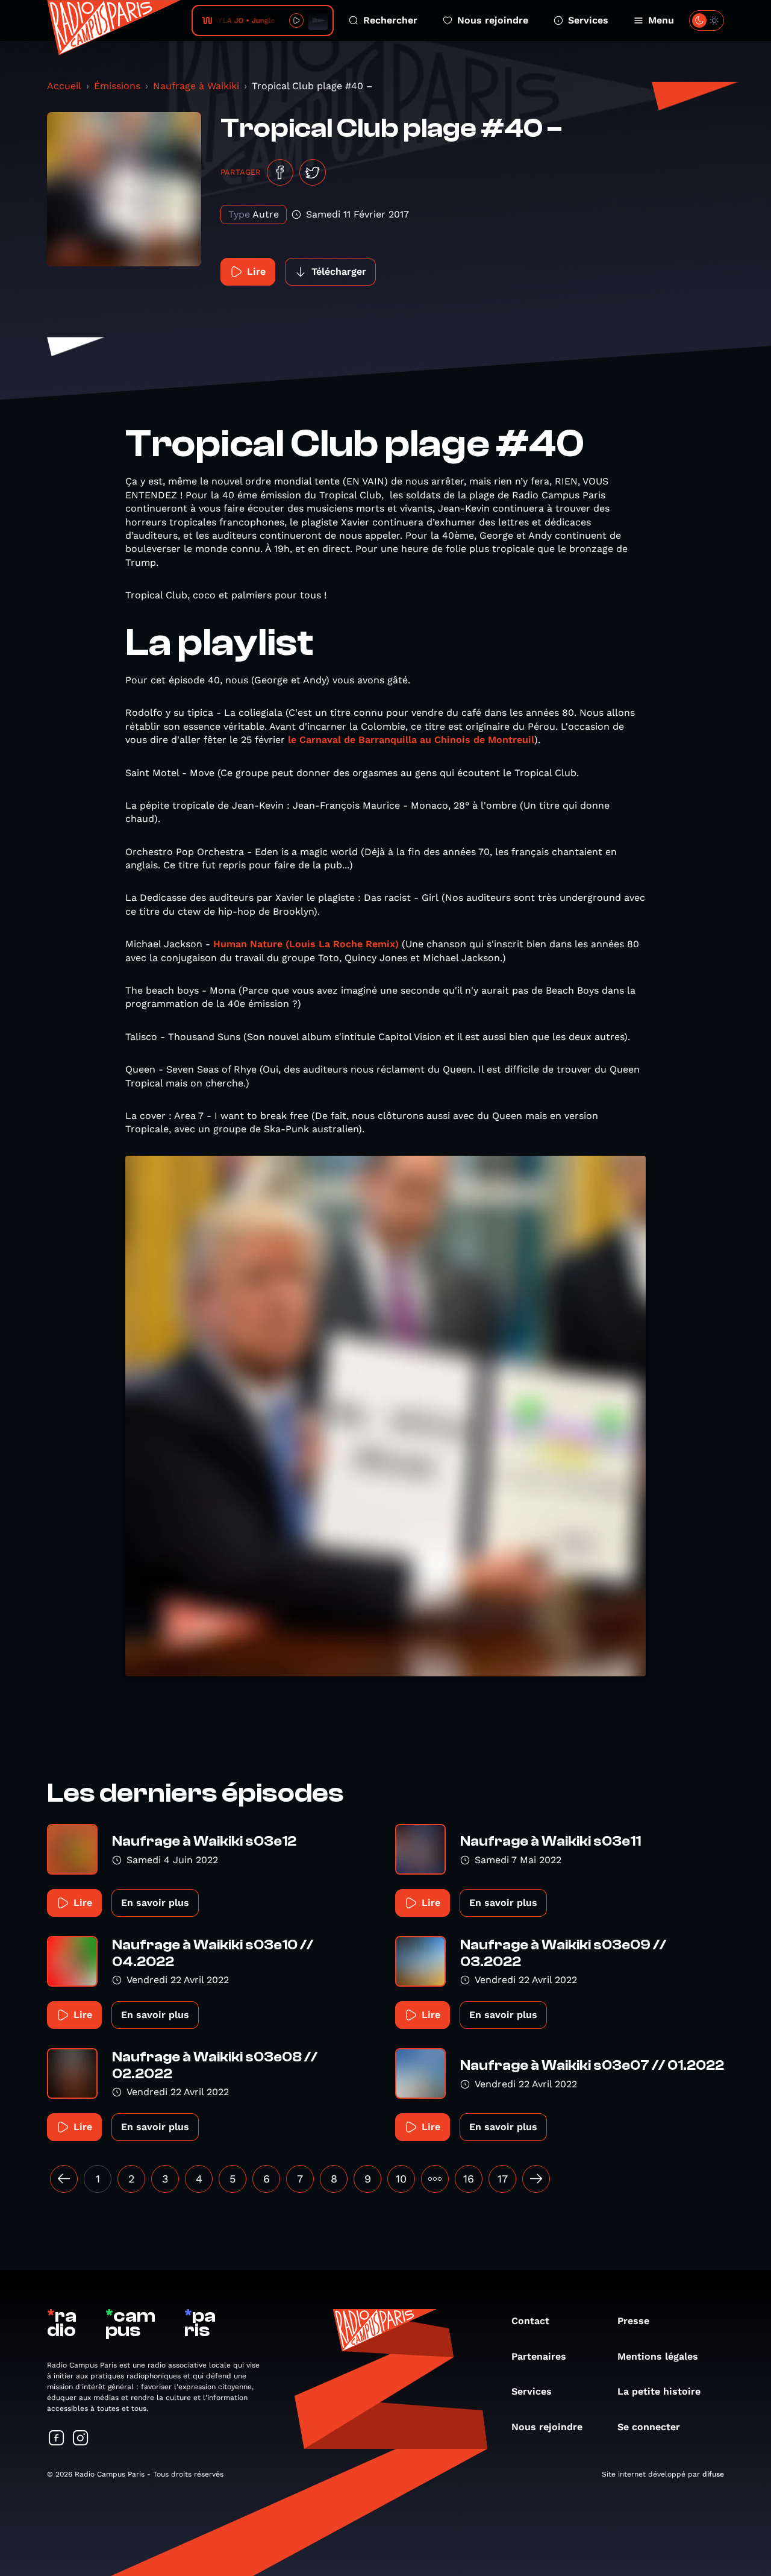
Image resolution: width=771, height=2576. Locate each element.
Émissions (117, 86)
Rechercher (390, 20)
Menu (661, 20)
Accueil (64, 86)
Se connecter (649, 2427)
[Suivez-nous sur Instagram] (81, 2439)
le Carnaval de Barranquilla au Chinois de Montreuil (411, 740)
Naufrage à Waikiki (196, 86)
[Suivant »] (536, 2179)
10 (401, 2179)
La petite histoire (659, 2391)
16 (469, 2179)
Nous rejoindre (493, 20)
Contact (530, 2321)
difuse (713, 2474)
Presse (633, 2321)
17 (503, 2179)
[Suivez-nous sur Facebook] (57, 2439)
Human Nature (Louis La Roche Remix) (306, 944)
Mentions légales (658, 2356)
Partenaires (539, 2356)
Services (588, 20)
